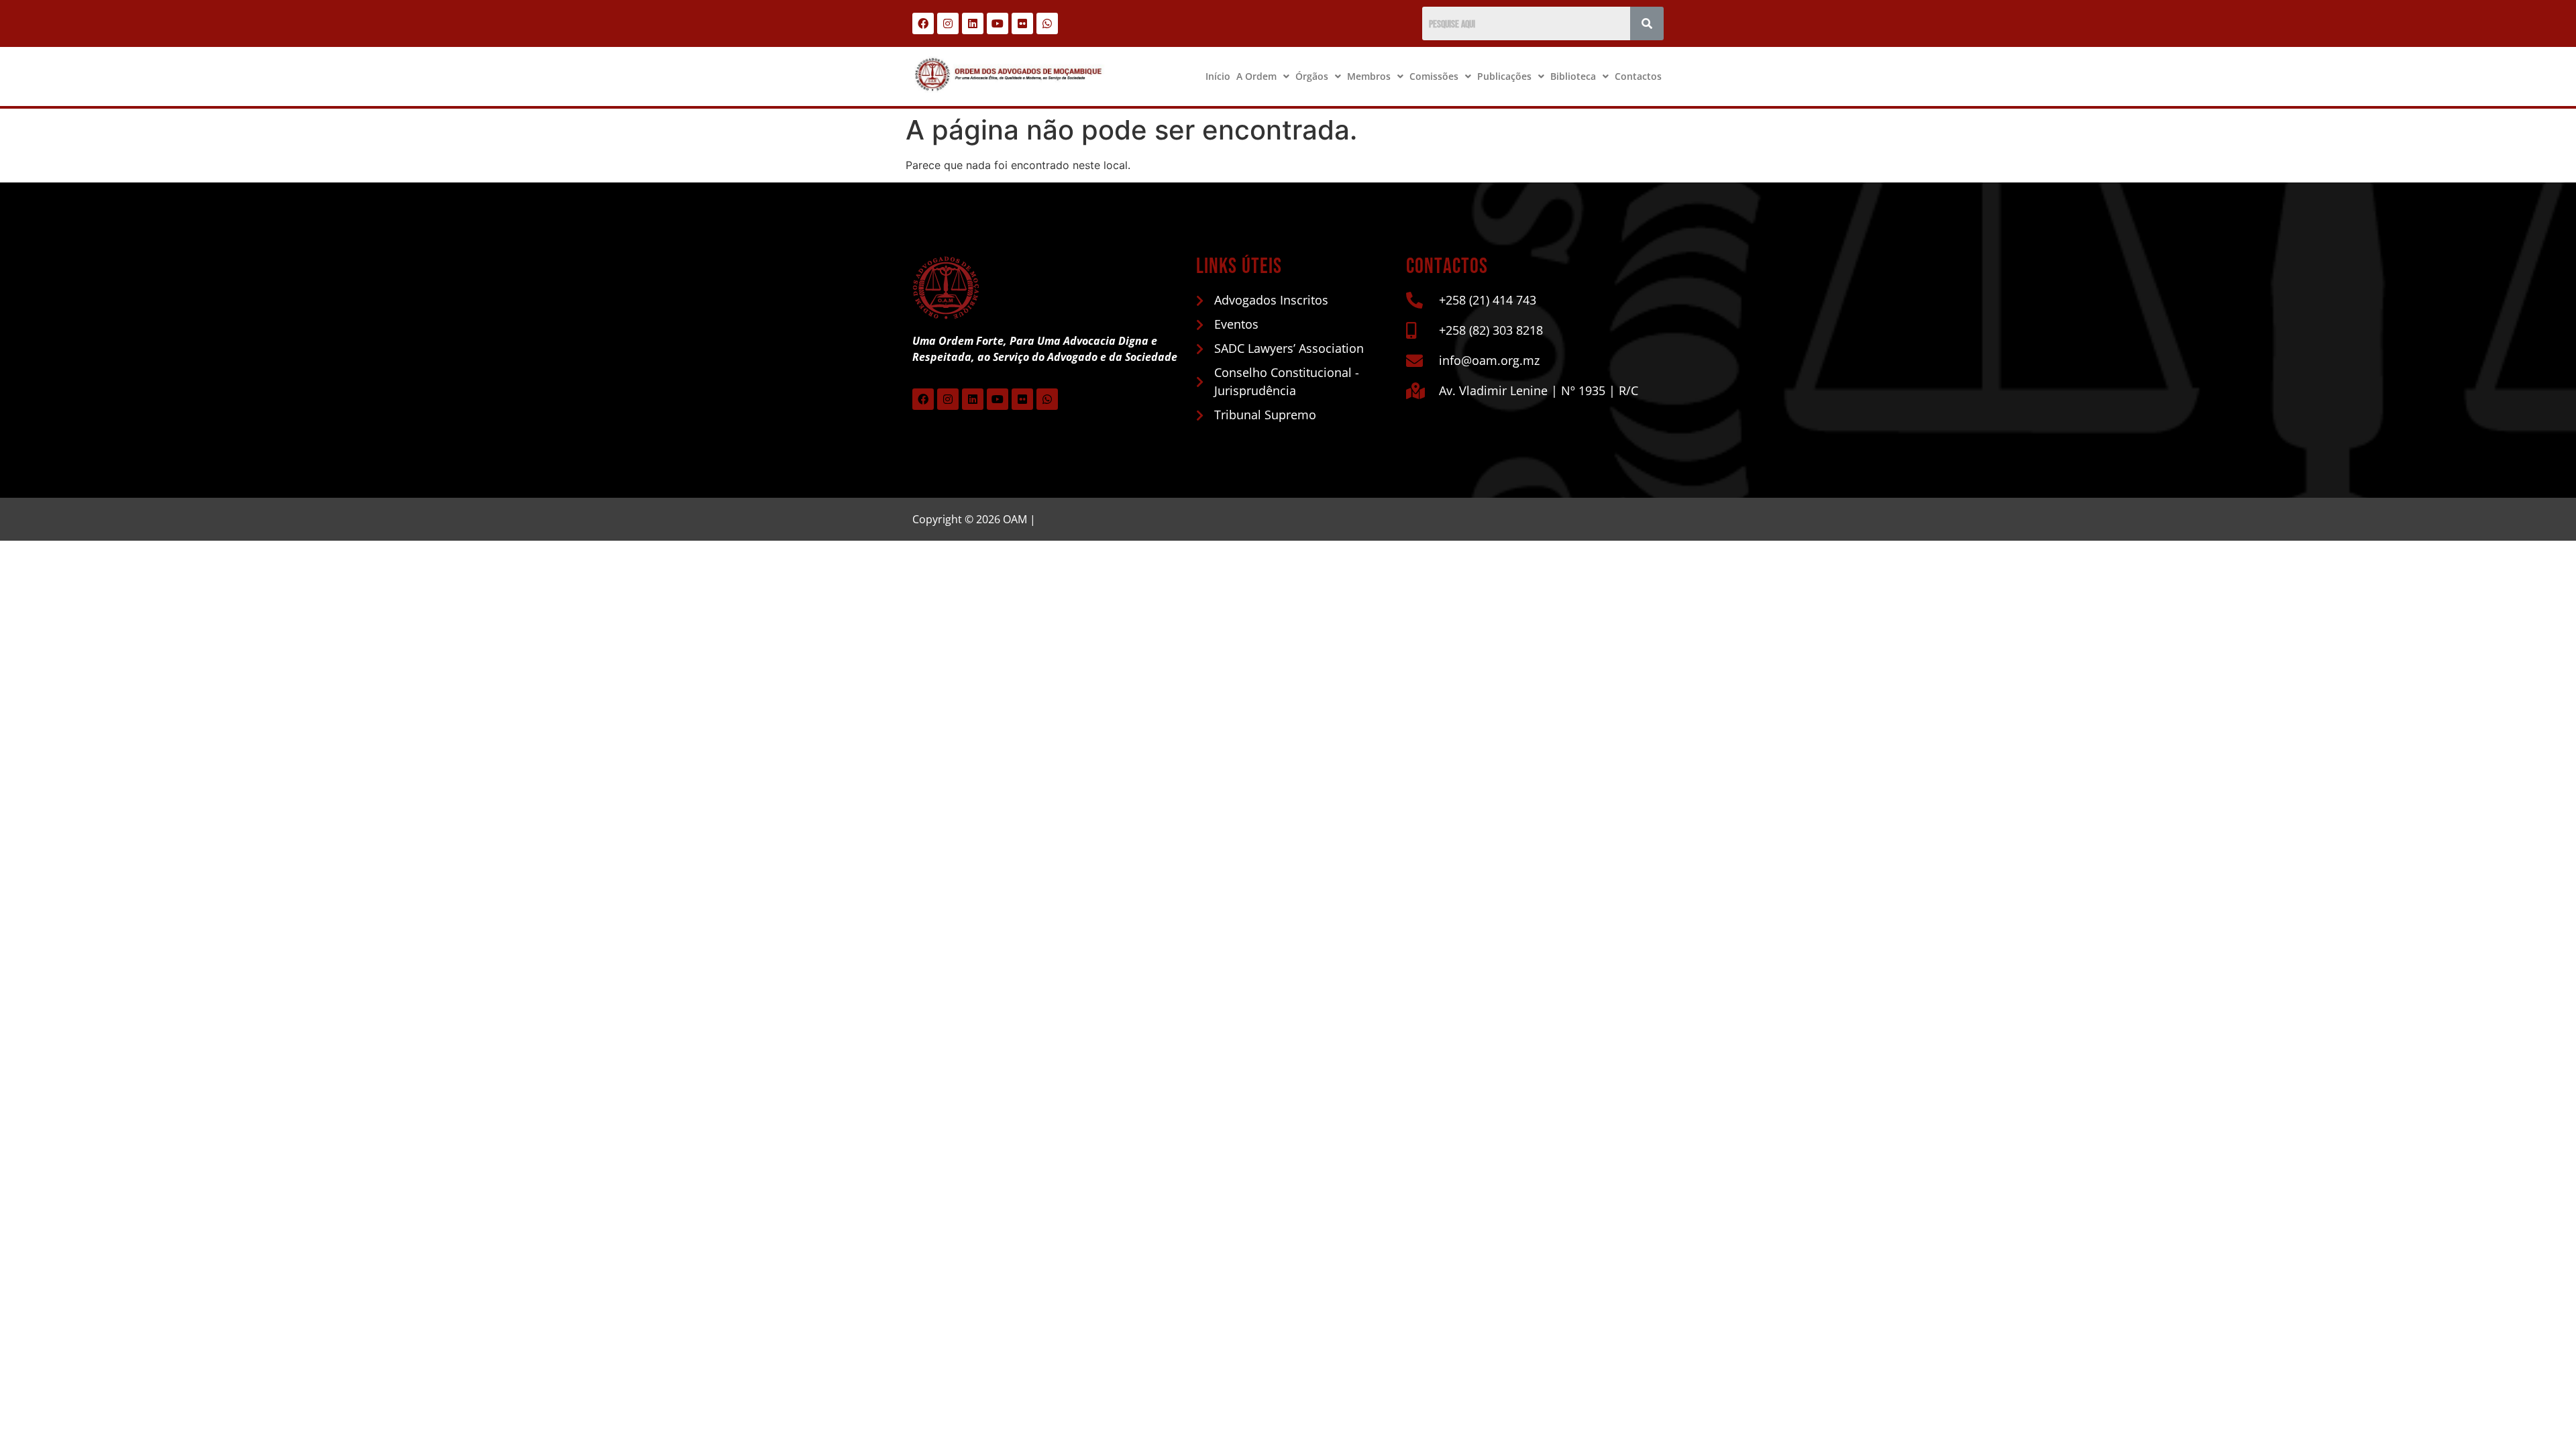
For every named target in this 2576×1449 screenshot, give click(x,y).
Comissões (1434, 76)
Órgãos (1312, 76)
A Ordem (1256, 76)
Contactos (1638, 76)
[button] (1263, 76)
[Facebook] (923, 23)
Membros (1369, 76)
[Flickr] (1022, 23)
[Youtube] (998, 23)
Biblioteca (1573, 76)
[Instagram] (948, 23)
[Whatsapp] (1047, 23)
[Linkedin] (973, 23)
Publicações (1504, 76)
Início (1218, 76)
